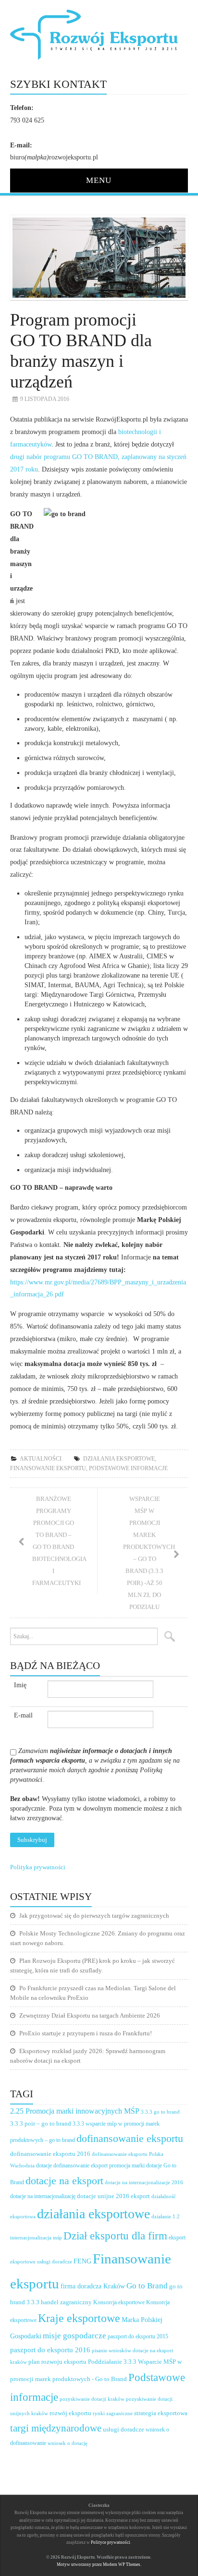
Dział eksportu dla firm (115, 2236)
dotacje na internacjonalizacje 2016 (144, 2182)
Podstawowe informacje (128, 1468)
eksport (177, 2237)
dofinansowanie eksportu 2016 (50, 2154)
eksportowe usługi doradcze (41, 2262)
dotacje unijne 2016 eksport (113, 2196)
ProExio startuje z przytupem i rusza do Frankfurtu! (86, 2033)
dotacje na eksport (64, 2181)
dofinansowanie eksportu (130, 2139)
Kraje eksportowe (79, 2318)
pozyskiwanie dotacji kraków (92, 2399)
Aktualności (41, 1459)
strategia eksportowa (161, 2413)
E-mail (23, 1715)
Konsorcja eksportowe (119, 2303)
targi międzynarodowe (56, 2428)
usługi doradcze (124, 2429)
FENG (82, 2261)
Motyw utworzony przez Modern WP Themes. (99, 2564)
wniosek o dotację (68, 2443)
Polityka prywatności (38, 1867)
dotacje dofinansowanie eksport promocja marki (90, 2165)
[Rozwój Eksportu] (99, 34)
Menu (99, 180)
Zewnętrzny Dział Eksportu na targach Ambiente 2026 (90, 2015)
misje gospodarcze (74, 2336)
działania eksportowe (119, 1459)
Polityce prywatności (111, 2542)
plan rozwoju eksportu (57, 2362)
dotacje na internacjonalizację (43, 2196)
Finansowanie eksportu (48, 1468)
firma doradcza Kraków (93, 2286)
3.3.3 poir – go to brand (41, 2123)
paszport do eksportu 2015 (138, 2336)
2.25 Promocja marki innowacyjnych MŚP (75, 2111)
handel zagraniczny (66, 2302)
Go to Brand (147, 2286)
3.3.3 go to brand (160, 2112)
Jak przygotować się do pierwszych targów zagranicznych (94, 1916)
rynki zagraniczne (113, 2413)
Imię (20, 1685)
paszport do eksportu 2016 (50, 2350)
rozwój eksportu (70, 2413)
